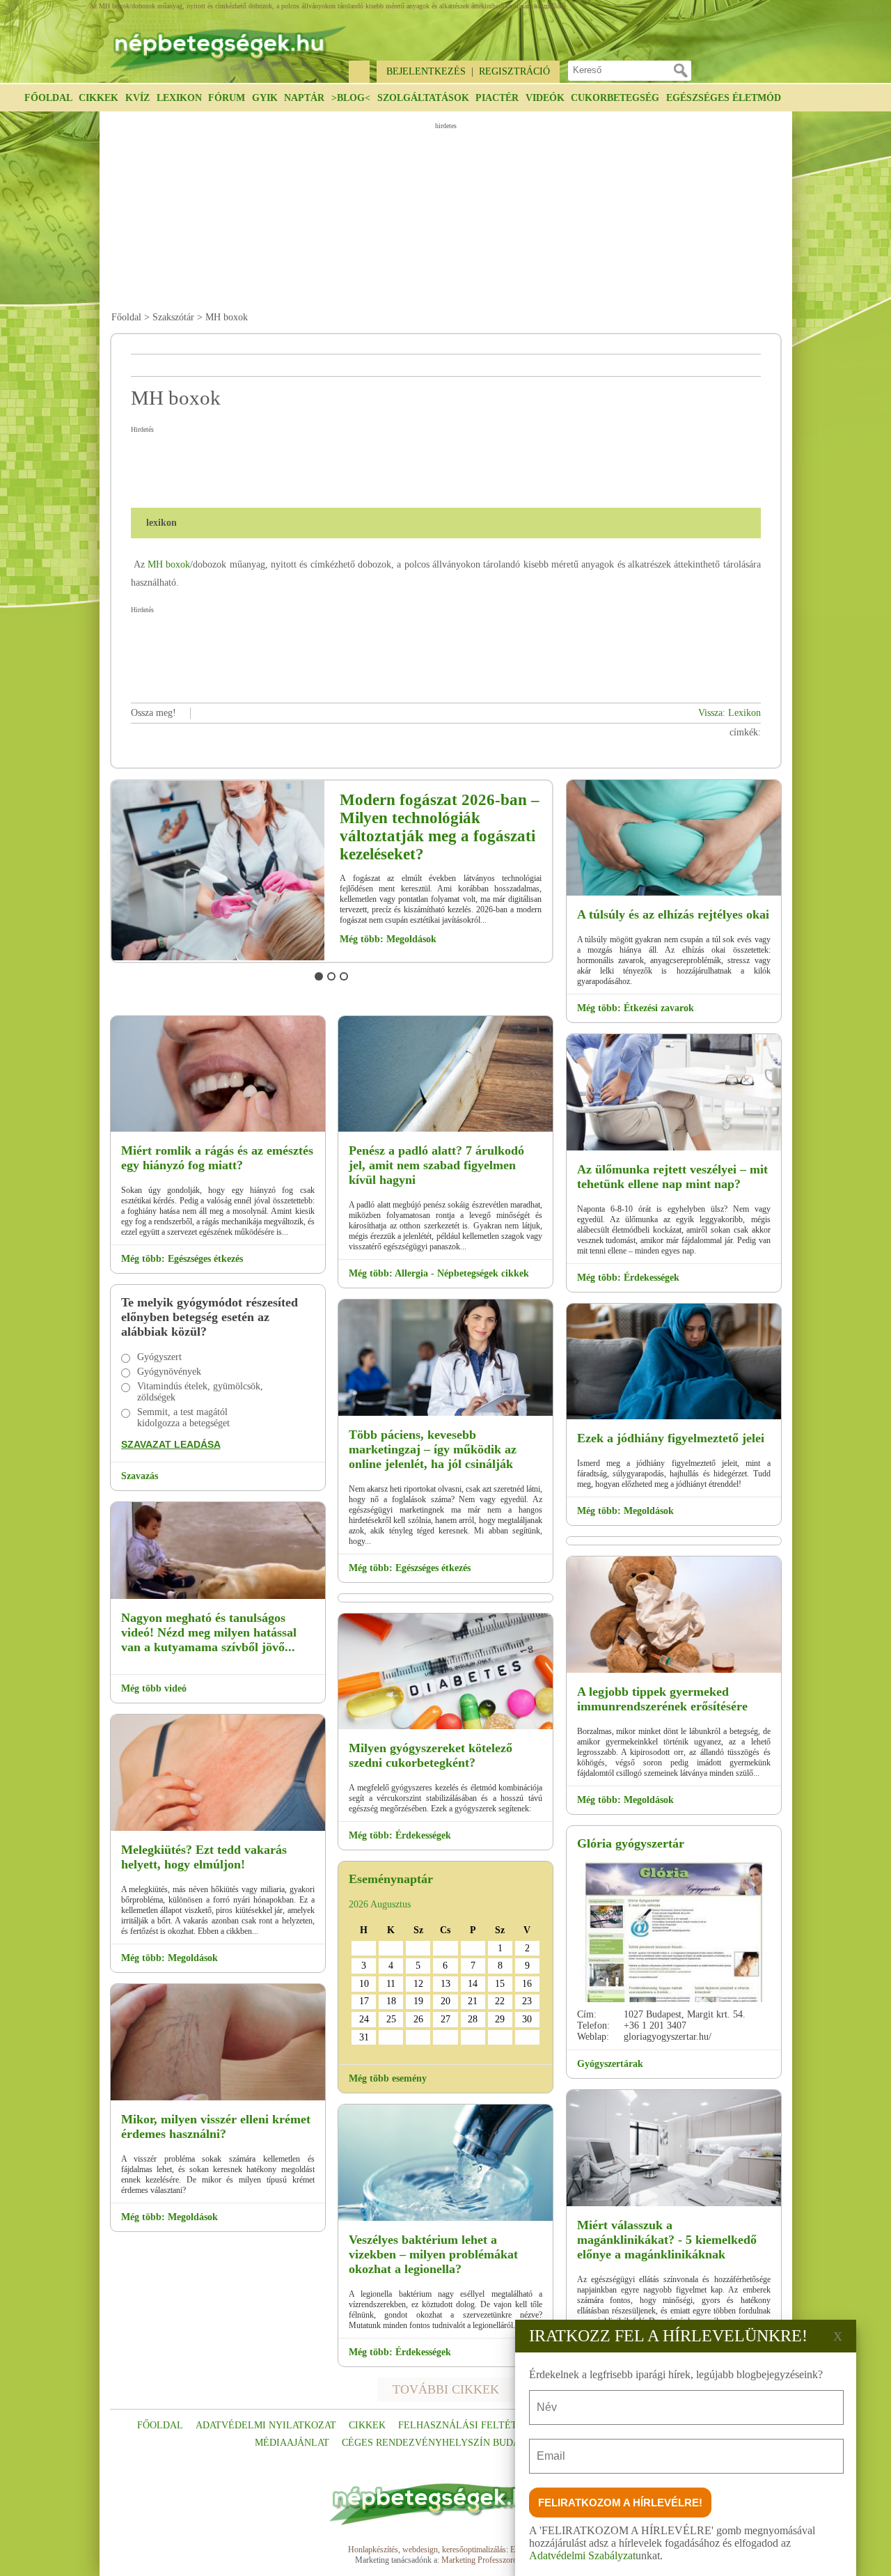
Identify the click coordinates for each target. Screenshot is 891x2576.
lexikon (179, 98)
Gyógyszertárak (610, 2064)
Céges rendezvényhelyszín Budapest (443, 2443)
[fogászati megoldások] (218, 958)
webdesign (420, 2550)
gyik (265, 98)
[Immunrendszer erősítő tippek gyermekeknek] (674, 1670)
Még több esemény (388, 2078)
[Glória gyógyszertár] (674, 1931)
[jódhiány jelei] (674, 1417)
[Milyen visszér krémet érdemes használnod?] (218, 2098)
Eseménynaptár (391, 1879)
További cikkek (446, 2389)
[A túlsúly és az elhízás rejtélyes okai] (674, 893)
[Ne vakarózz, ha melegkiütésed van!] (218, 1828)
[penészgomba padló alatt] (445, 1129)
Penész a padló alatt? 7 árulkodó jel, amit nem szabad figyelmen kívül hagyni (436, 1165)
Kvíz (137, 98)
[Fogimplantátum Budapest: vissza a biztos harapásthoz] (218, 1129)
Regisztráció (514, 71)
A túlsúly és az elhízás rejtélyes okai (673, 914)
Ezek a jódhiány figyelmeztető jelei (671, 1438)
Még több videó (154, 1688)
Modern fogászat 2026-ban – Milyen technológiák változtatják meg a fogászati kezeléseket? (440, 827)
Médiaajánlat (292, 2443)
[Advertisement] (448, 217)
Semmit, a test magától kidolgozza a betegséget (183, 1418)
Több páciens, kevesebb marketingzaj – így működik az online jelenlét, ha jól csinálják (433, 1449)
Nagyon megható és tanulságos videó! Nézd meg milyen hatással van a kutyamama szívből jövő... (209, 1632)
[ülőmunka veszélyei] (674, 1148)
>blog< (351, 98)
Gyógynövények (169, 1372)
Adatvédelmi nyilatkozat (266, 2425)
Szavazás (140, 1476)
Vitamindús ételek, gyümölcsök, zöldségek (200, 1392)
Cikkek (98, 98)
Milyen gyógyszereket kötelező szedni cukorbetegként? (431, 1755)
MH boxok (169, 564)
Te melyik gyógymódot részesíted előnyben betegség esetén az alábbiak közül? (210, 1317)
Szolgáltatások (423, 98)
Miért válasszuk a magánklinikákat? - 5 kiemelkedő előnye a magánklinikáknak (667, 2240)
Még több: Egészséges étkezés (182, 1259)
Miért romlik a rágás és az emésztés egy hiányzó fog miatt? (217, 1158)
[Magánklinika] (674, 2204)
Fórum (227, 98)
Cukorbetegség (615, 98)
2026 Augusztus (380, 1904)
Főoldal (48, 98)
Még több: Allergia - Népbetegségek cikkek (439, 1273)
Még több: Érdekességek (400, 1835)
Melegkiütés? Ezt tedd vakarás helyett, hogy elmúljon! (204, 1857)
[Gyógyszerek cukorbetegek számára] (445, 1727)
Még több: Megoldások (388, 939)
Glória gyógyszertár (631, 1843)
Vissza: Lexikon (730, 713)
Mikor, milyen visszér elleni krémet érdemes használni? (216, 2126)
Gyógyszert (159, 1357)
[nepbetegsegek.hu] (228, 42)
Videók (545, 98)
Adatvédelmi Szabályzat (582, 2555)
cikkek (367, 2425)
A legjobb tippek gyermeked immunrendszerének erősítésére (662, 1699)
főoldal (160, 2425)
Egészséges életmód (724, 98)
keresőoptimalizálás (474, 2550)
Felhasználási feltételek (471, 2425)
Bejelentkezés (426, 71)
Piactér (497, 98)
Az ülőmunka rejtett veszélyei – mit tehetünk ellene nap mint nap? (672, 1177)
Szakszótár (173, 317)
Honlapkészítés (373, 2550)
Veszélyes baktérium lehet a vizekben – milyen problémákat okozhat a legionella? (433, 2254)
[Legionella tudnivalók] (445, 2218)
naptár (304, 98)
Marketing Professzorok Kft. (489, 2560)
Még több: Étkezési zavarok (636, 1008)
